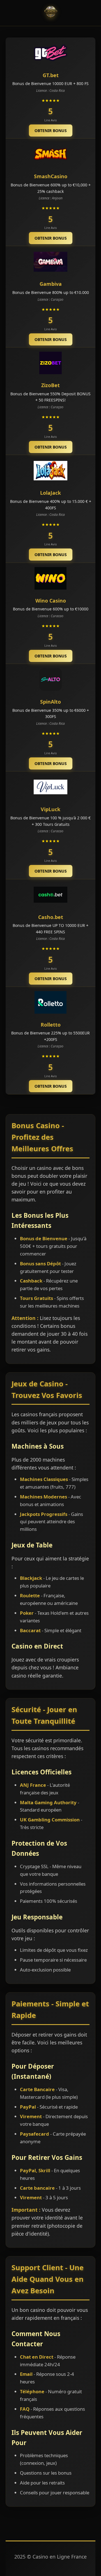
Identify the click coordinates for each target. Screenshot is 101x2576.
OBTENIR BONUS (51, 131)
